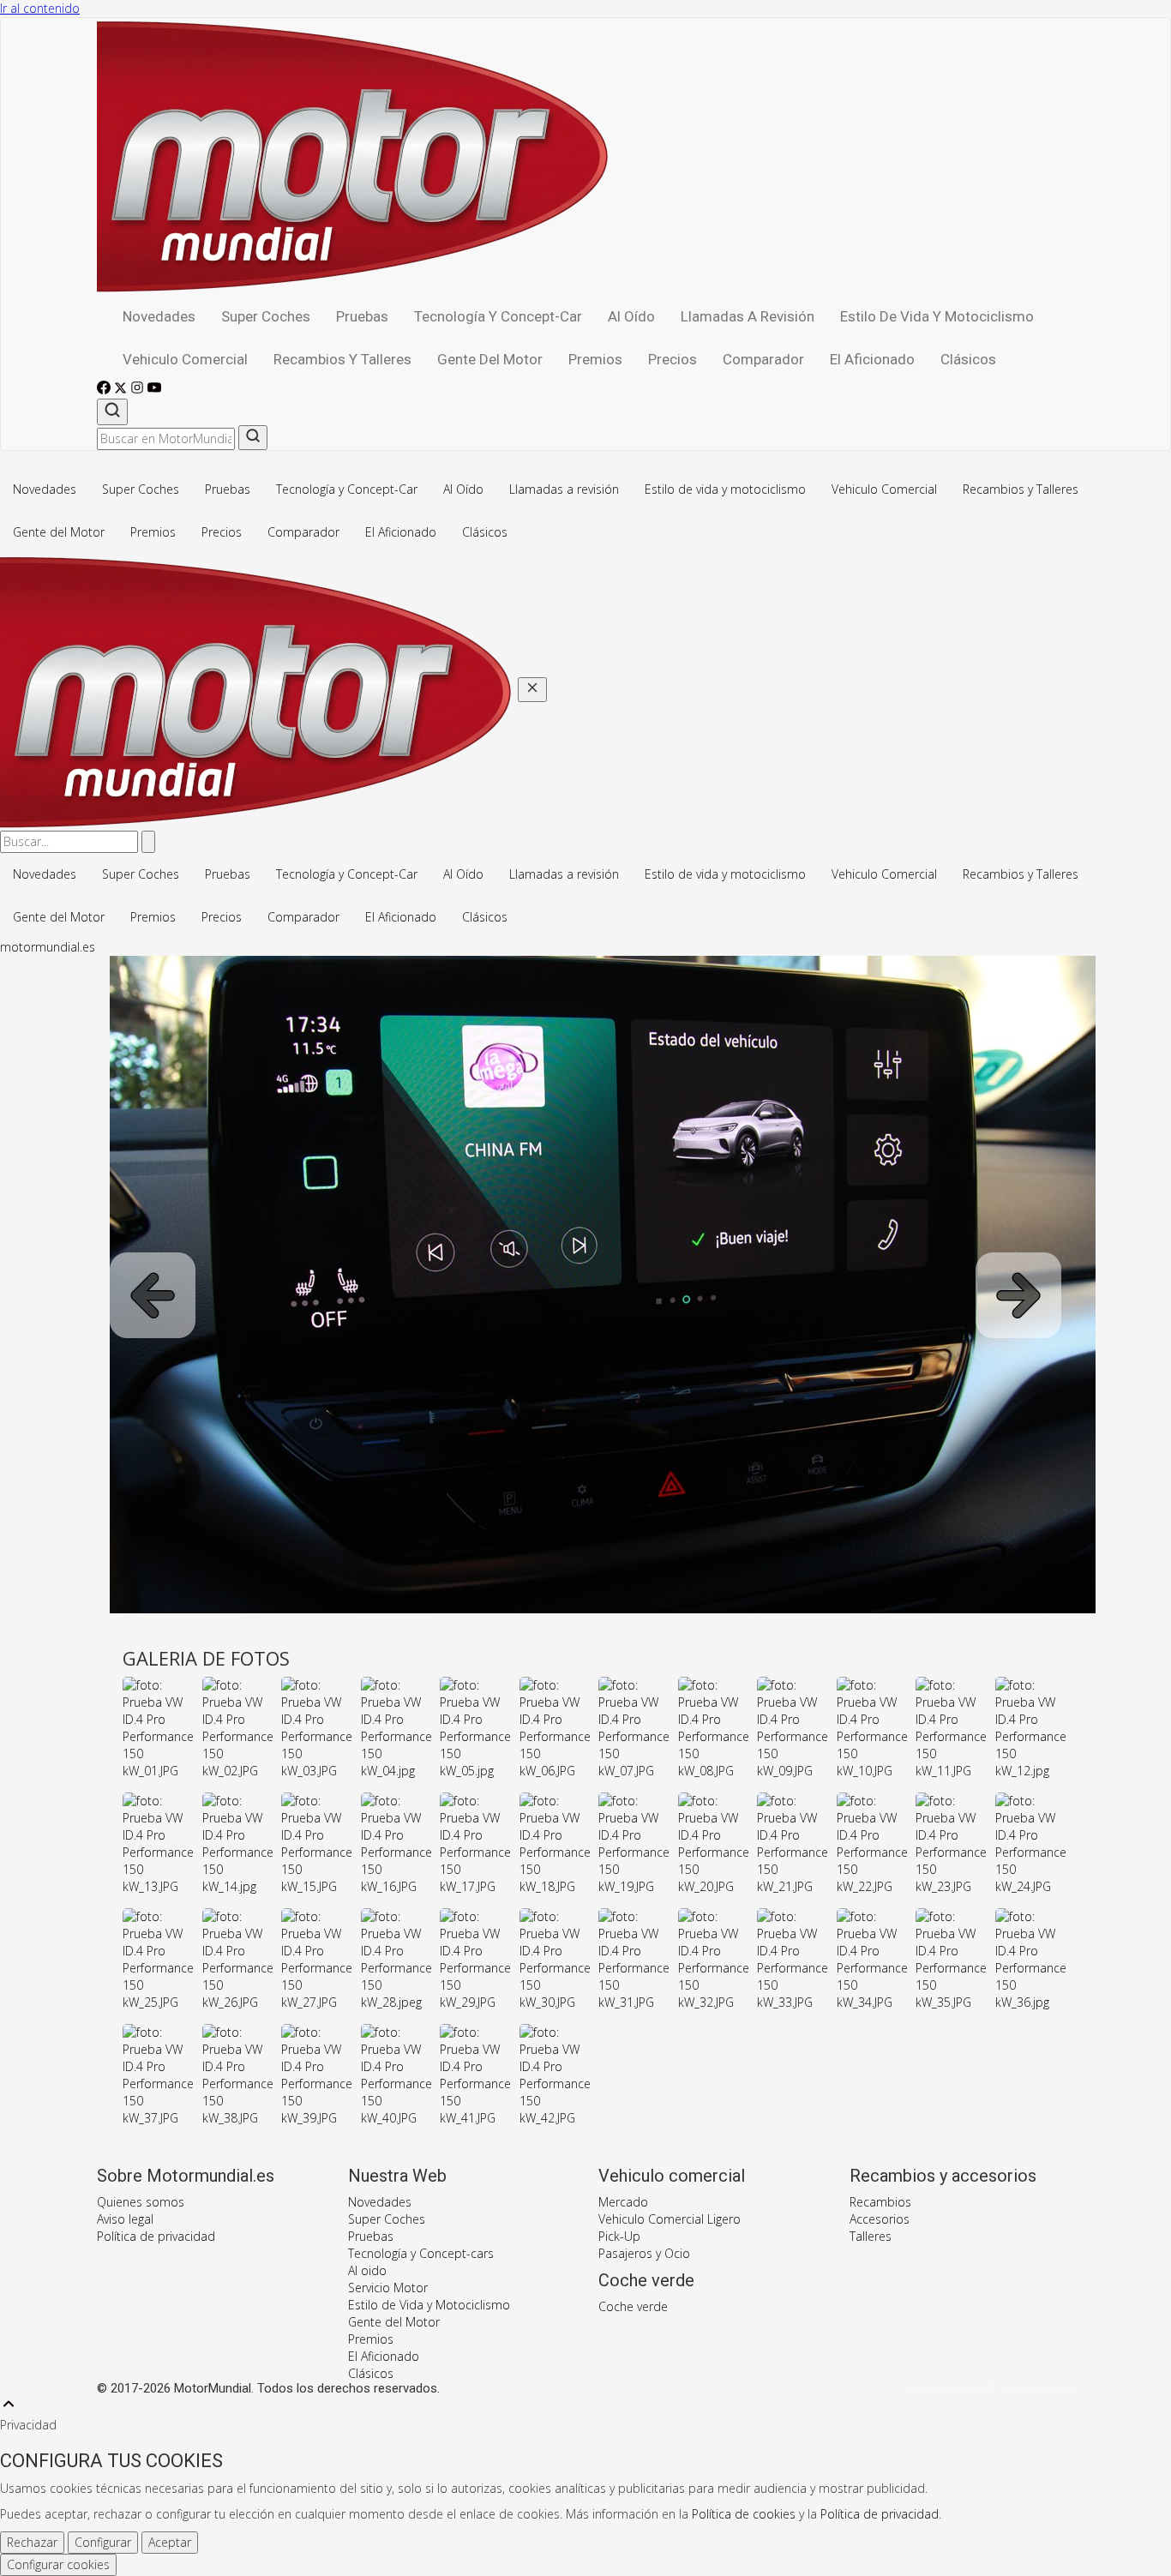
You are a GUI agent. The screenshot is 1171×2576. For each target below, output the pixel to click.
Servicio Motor (388, 2288)
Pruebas (362, 316)
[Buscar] (112, 412)
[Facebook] (105, 390)
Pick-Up (619, 2236)
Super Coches (266, 316)
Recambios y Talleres (342, 359)
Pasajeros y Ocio (644, 2253)
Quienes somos (141, 2202)
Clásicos (968, 359)
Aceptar (170, 2542)
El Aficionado (872, 359)
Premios (595, 359)
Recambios (880, 2202)
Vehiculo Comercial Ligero (670, 2219)
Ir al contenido (40, 8)
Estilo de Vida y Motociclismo (429, 2305)
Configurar (103, 2542)
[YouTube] (154, 390)
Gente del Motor (490, 359)
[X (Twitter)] (122, 390)
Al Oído (631, 316)
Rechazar (32, 2542)
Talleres (871, 2236)
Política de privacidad (156, 2236)
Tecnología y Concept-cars (421, 2253)
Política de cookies (744, 2514)
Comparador (763, 359)
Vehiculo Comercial (185, 359)
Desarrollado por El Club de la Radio (990, 2389)
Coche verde (633, 2306)
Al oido (367, 2270)
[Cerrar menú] (532, 690)
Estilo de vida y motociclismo (937, 316)
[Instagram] (139, 390)
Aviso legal (125, 2219)
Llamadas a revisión (748, 316)
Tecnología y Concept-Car (498, 316)
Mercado (623, 2202)
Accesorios (880, 2219)
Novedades (159, 316)
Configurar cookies (58, 2564)
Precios (673, 359)
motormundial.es (48, 947)
